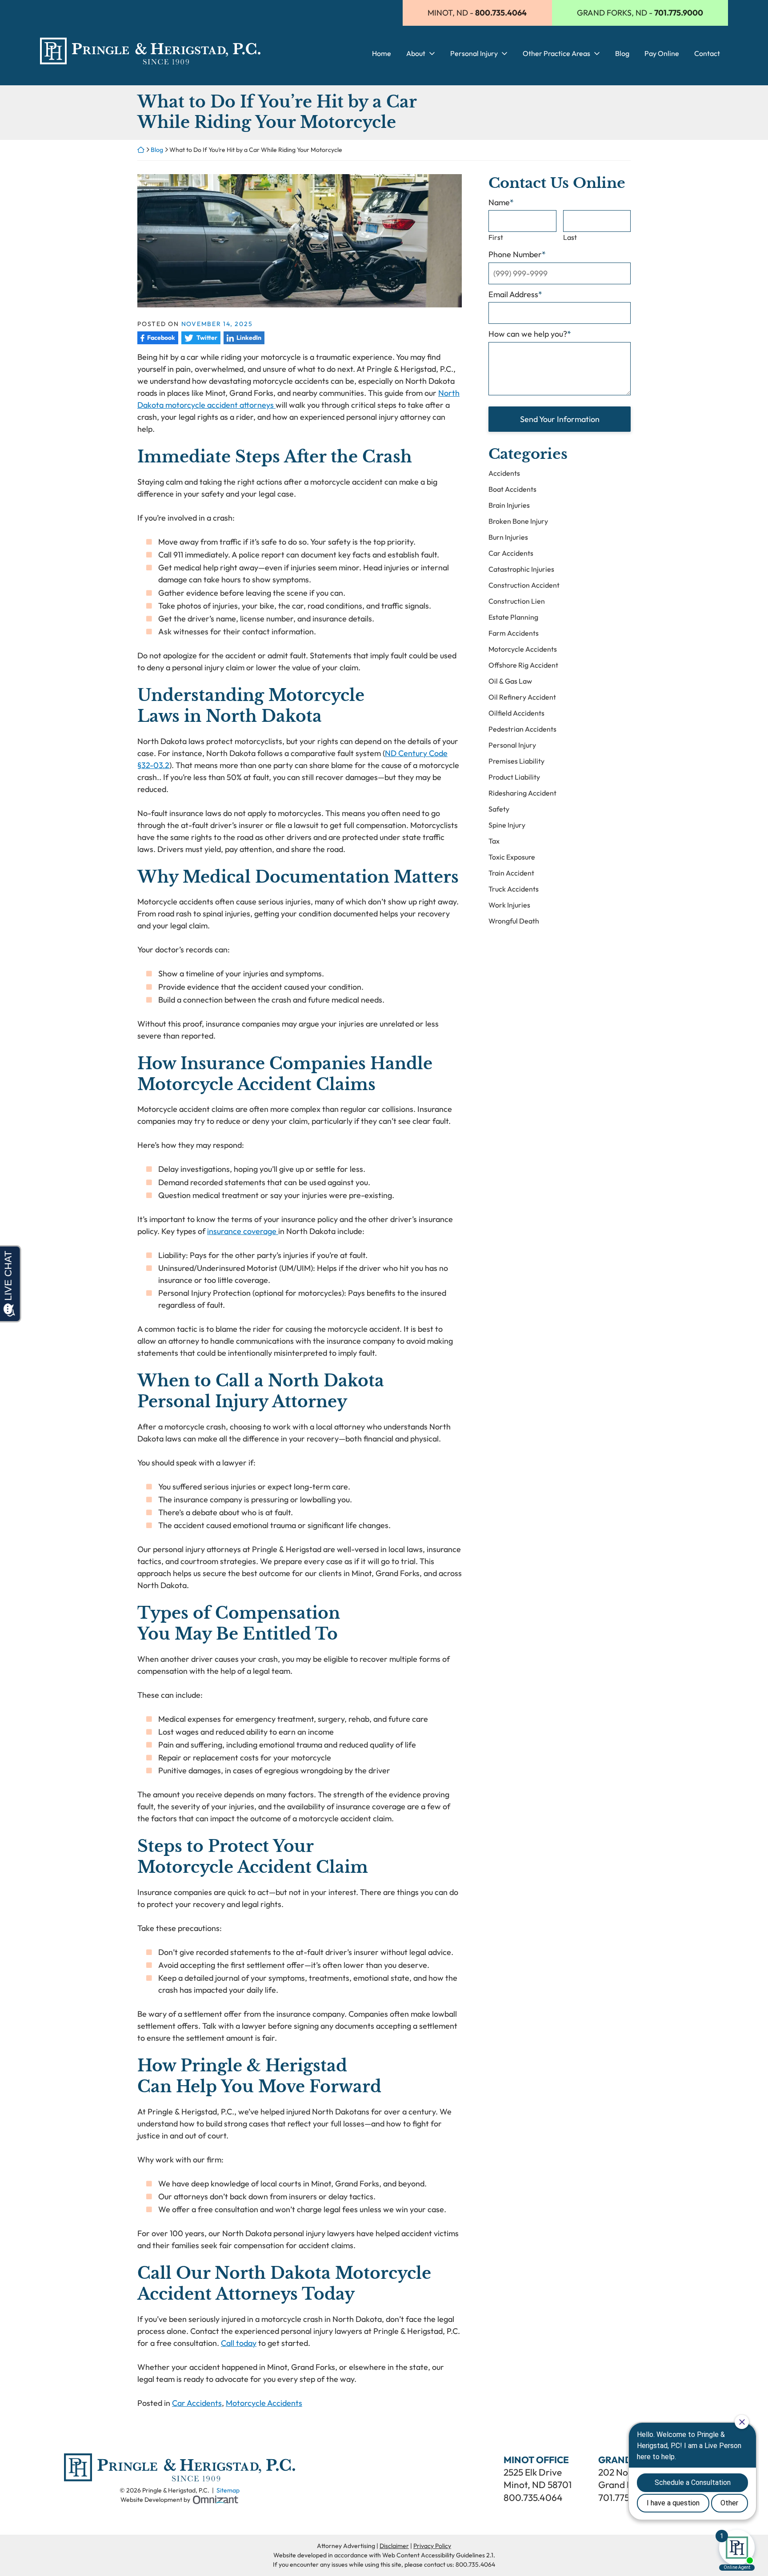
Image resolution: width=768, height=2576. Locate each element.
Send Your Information (560, 419)
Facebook (156, 338)
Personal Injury (474, 54)
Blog (622, 54)
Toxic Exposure (512, 857)
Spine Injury (507, 825)
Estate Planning (513, 617)
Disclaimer (394, 2546)
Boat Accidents (512, 489)
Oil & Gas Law (510, 681)
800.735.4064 (533, 2497)
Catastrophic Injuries (521, 569)
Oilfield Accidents (516, 713)
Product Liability (514, 777)
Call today (239, 2343)
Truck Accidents (514, 889)
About (416, 54)
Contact (707, 54)
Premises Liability (516, 761)
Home (382, 54)
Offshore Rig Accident (523, 665)
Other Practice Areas (556, 54)
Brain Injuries (509, 505)
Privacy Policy (432, 2546)
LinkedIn (242, 338)
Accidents (504, 473)
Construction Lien (517, 601)
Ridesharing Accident (522, 793)
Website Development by (179, 2499)
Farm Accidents (514, 633)
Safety (499, 809)
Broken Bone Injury (518, 521)
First (496, 237)
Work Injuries (509, 905)
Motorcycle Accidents (264, 2403)
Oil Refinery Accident (522, 697)
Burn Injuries (508, 537)
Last (570, 237)
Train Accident (511, 873)
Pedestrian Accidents (522, 729)
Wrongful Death (514, 921)
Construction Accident (524, 585)
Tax (494, 841)
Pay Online (662, 54)
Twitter (199, 338)
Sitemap (228, 2490)
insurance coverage (243, 1231)
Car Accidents (197, 2403)
